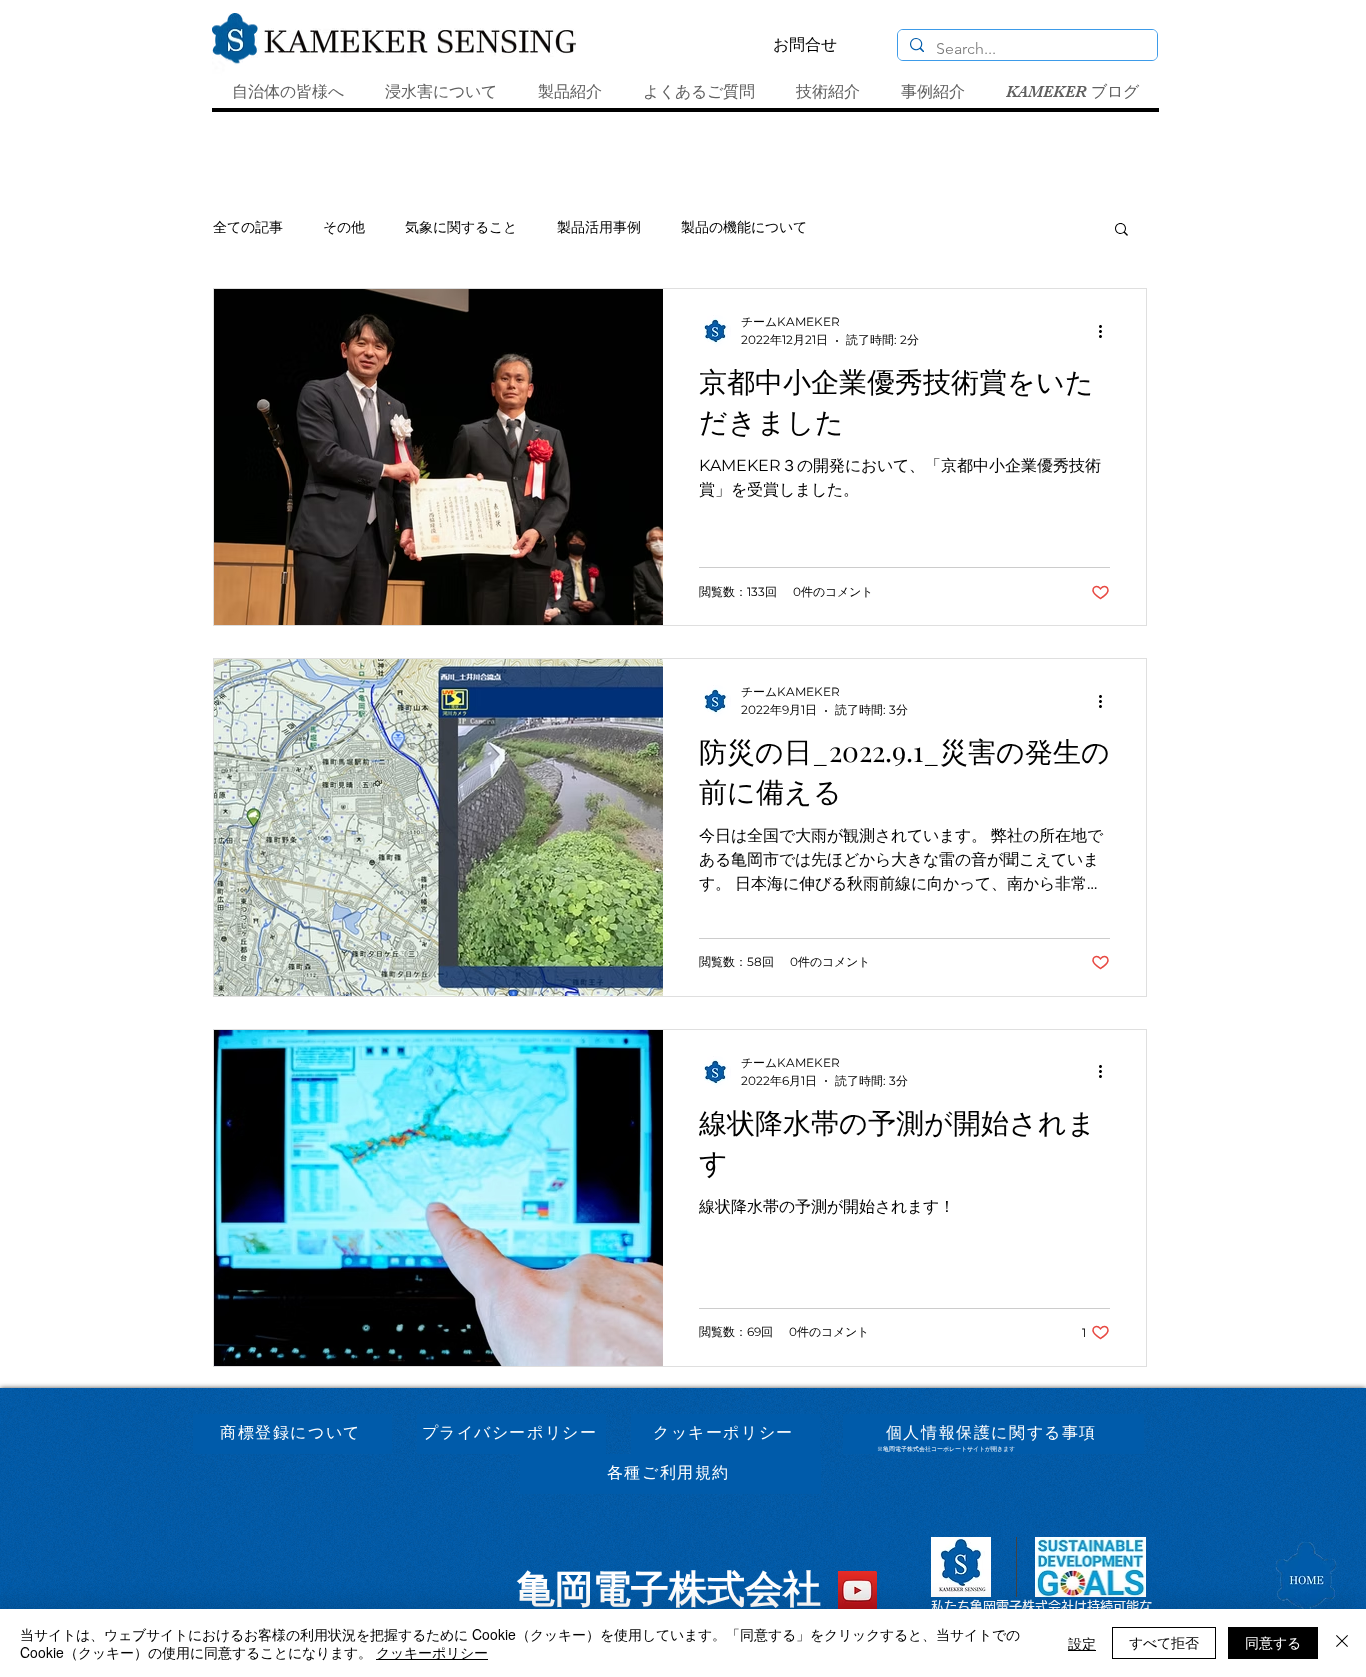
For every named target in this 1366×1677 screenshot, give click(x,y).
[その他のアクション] (1107, 331)
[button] (1121, 230)
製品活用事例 (599, 227)
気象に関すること (461, 227)
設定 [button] (1082, 1643)
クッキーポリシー (432, 1652)
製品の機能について (744, 227)
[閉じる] (1342, 1643)
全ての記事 (248, 227)
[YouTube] (857, 1590)
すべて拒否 (1164, 1642)
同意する (1273, 1642)
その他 (344, 227)
